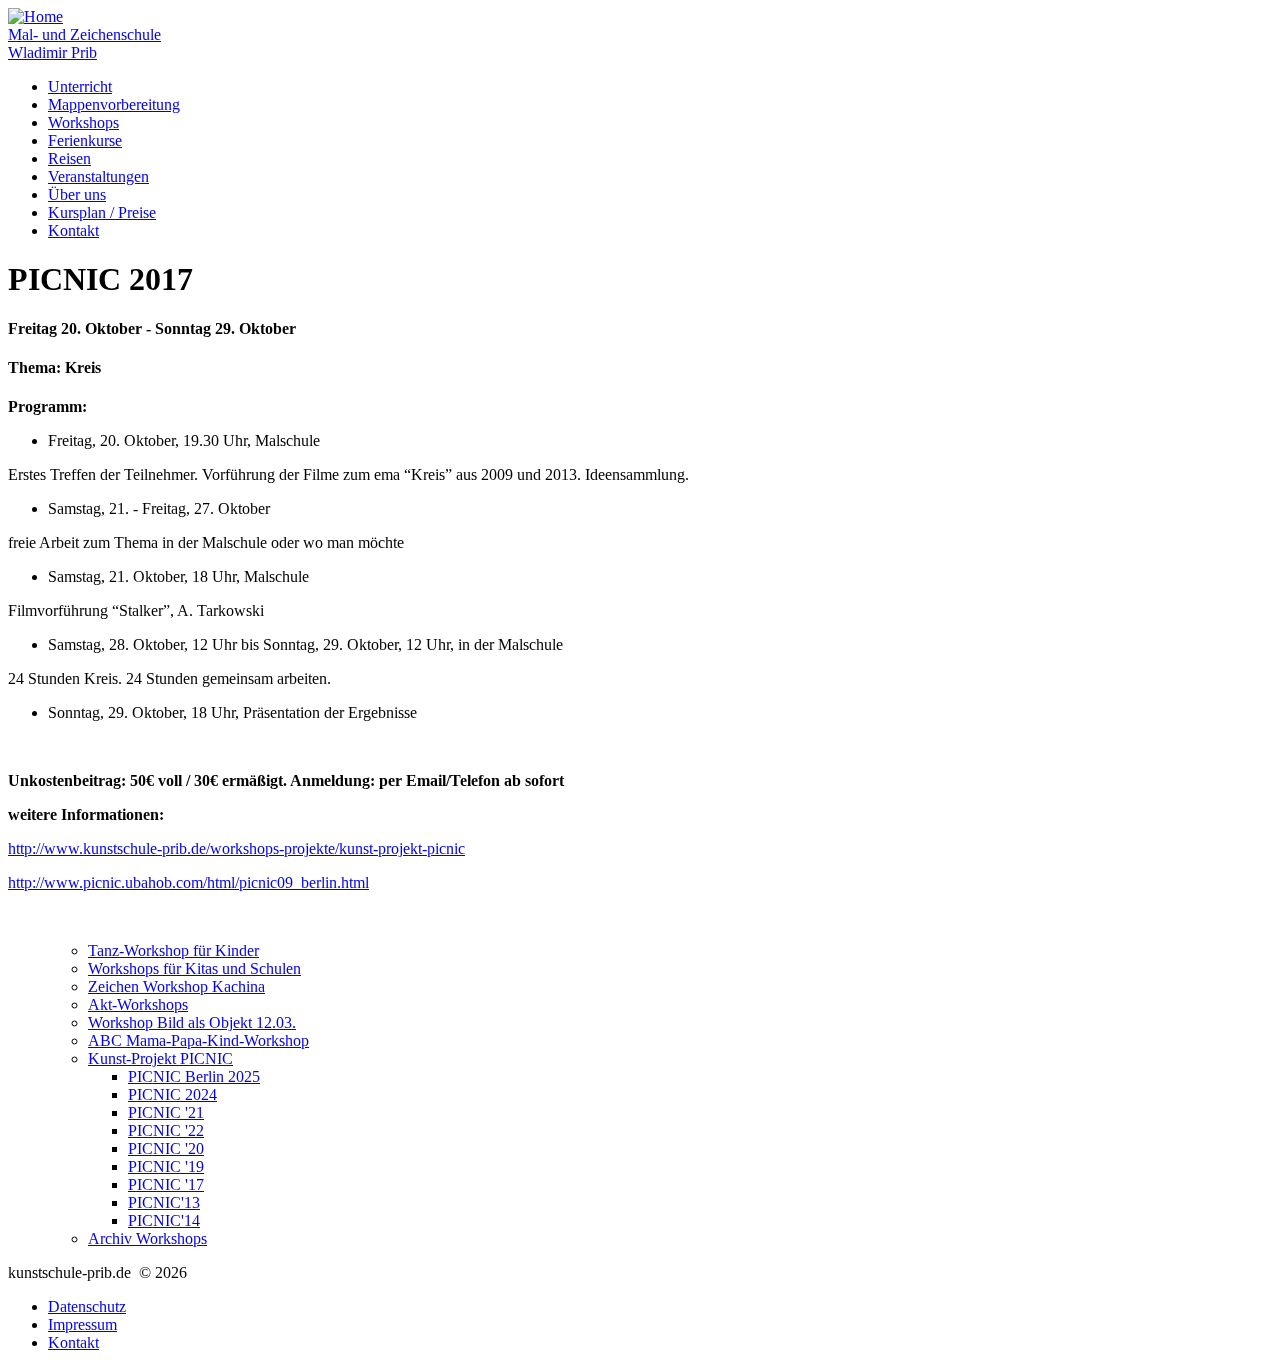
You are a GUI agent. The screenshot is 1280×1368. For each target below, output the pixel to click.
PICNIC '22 (166, 1130)
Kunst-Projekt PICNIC (160, 1058)
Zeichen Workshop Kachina (176, 986)
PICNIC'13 (164, 1202)
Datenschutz (87, 1306)
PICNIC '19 (166, 1166)
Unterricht (80, 86)
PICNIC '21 (166, 1112)
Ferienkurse (85, 140)
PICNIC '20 (166, 1148)
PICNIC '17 (166, 1184)
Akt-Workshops (138, 1004)
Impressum (82, 1324)
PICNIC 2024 (172, 1094)
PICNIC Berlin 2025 (194, 1076)
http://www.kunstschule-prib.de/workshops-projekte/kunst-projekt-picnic (236, 848)
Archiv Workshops (147, 1238)
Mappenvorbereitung (114, 104)
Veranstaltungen (98, 176)
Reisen (69, 158)
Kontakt (73, 230)
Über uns (77, 194)
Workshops (83, 122)
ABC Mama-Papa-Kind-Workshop (198, 1040)
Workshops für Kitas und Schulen (194, 968)
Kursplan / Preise (102, 212)
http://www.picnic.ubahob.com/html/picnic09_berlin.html (188, 882)
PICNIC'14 (164, 1220)
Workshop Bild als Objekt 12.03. (192, 1022)
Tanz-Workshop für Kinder (173, 950)
